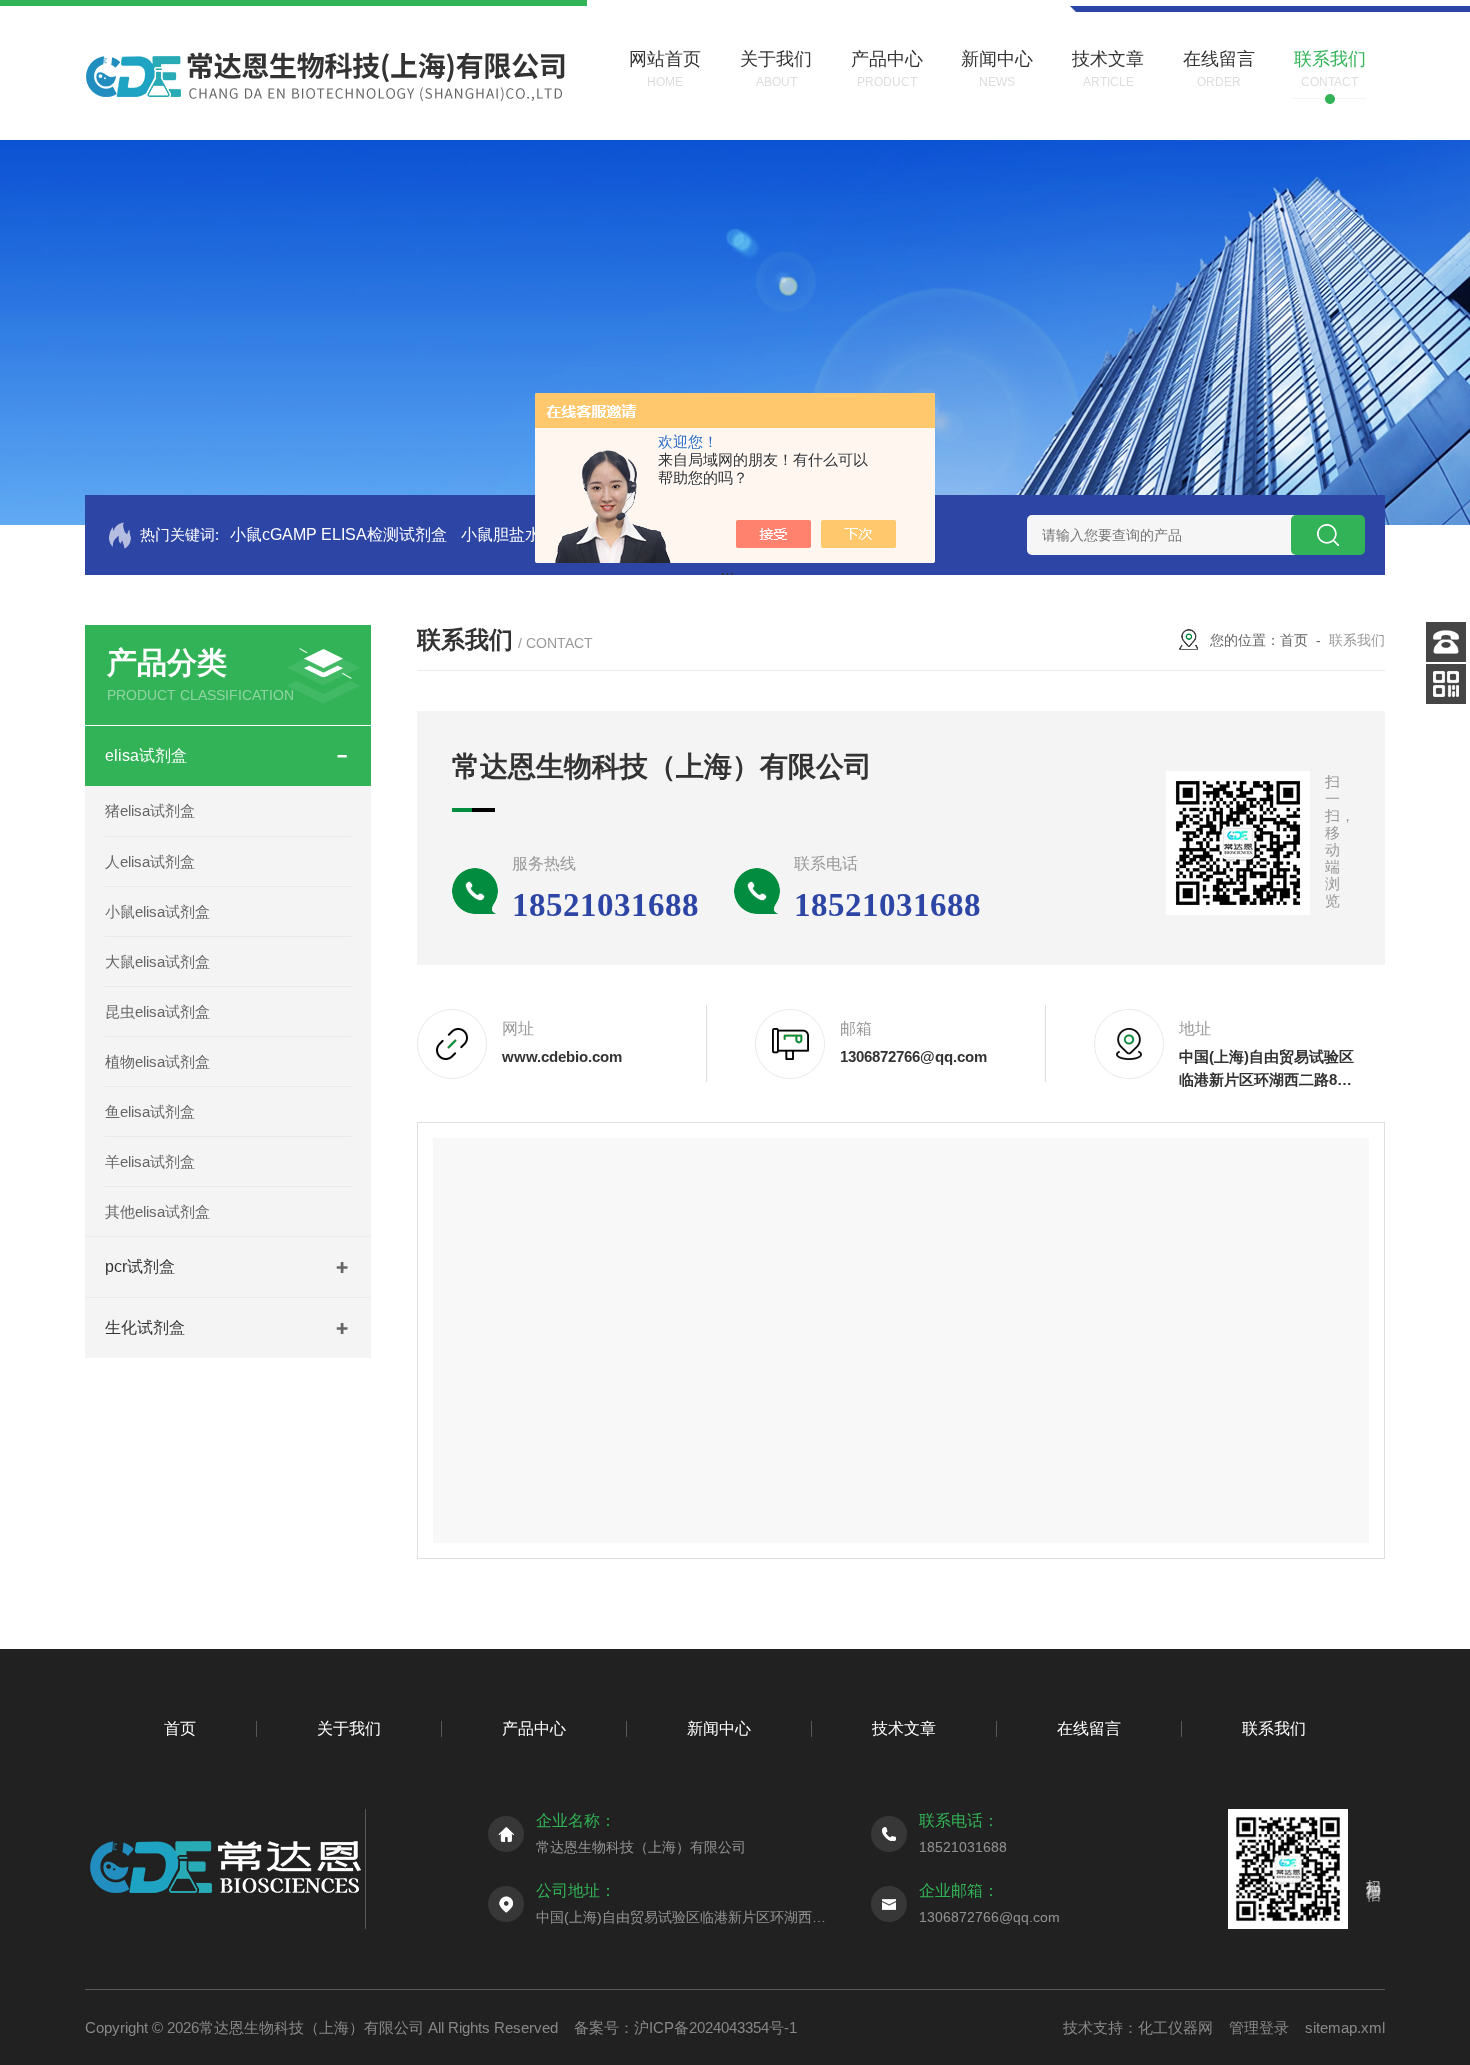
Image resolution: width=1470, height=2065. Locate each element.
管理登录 (1259, 2027)
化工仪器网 (1175, 2027)
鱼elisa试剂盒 (150, 1111)
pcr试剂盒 (140, 1266)
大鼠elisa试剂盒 (157, 961)
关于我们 (349, 1728)
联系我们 (1274, 1728)
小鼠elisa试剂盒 (157, 911)
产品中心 (534, 1728)
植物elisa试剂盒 (157, 1061)
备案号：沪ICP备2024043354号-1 (685, 2027)
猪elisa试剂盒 (150, 810)
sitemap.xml (1345, 2027)
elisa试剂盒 (146, 755)
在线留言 (1089, 1728)
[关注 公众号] (1446, 684)
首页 (1294, 640)
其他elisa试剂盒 (157, 1211)
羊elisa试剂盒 (150, 1161)
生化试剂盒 (145, 1327)
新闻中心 (719, 1728)
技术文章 (904, 1728)
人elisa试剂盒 (150, 861)
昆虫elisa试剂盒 (157, 1011)
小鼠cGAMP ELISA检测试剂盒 (338, 534)
